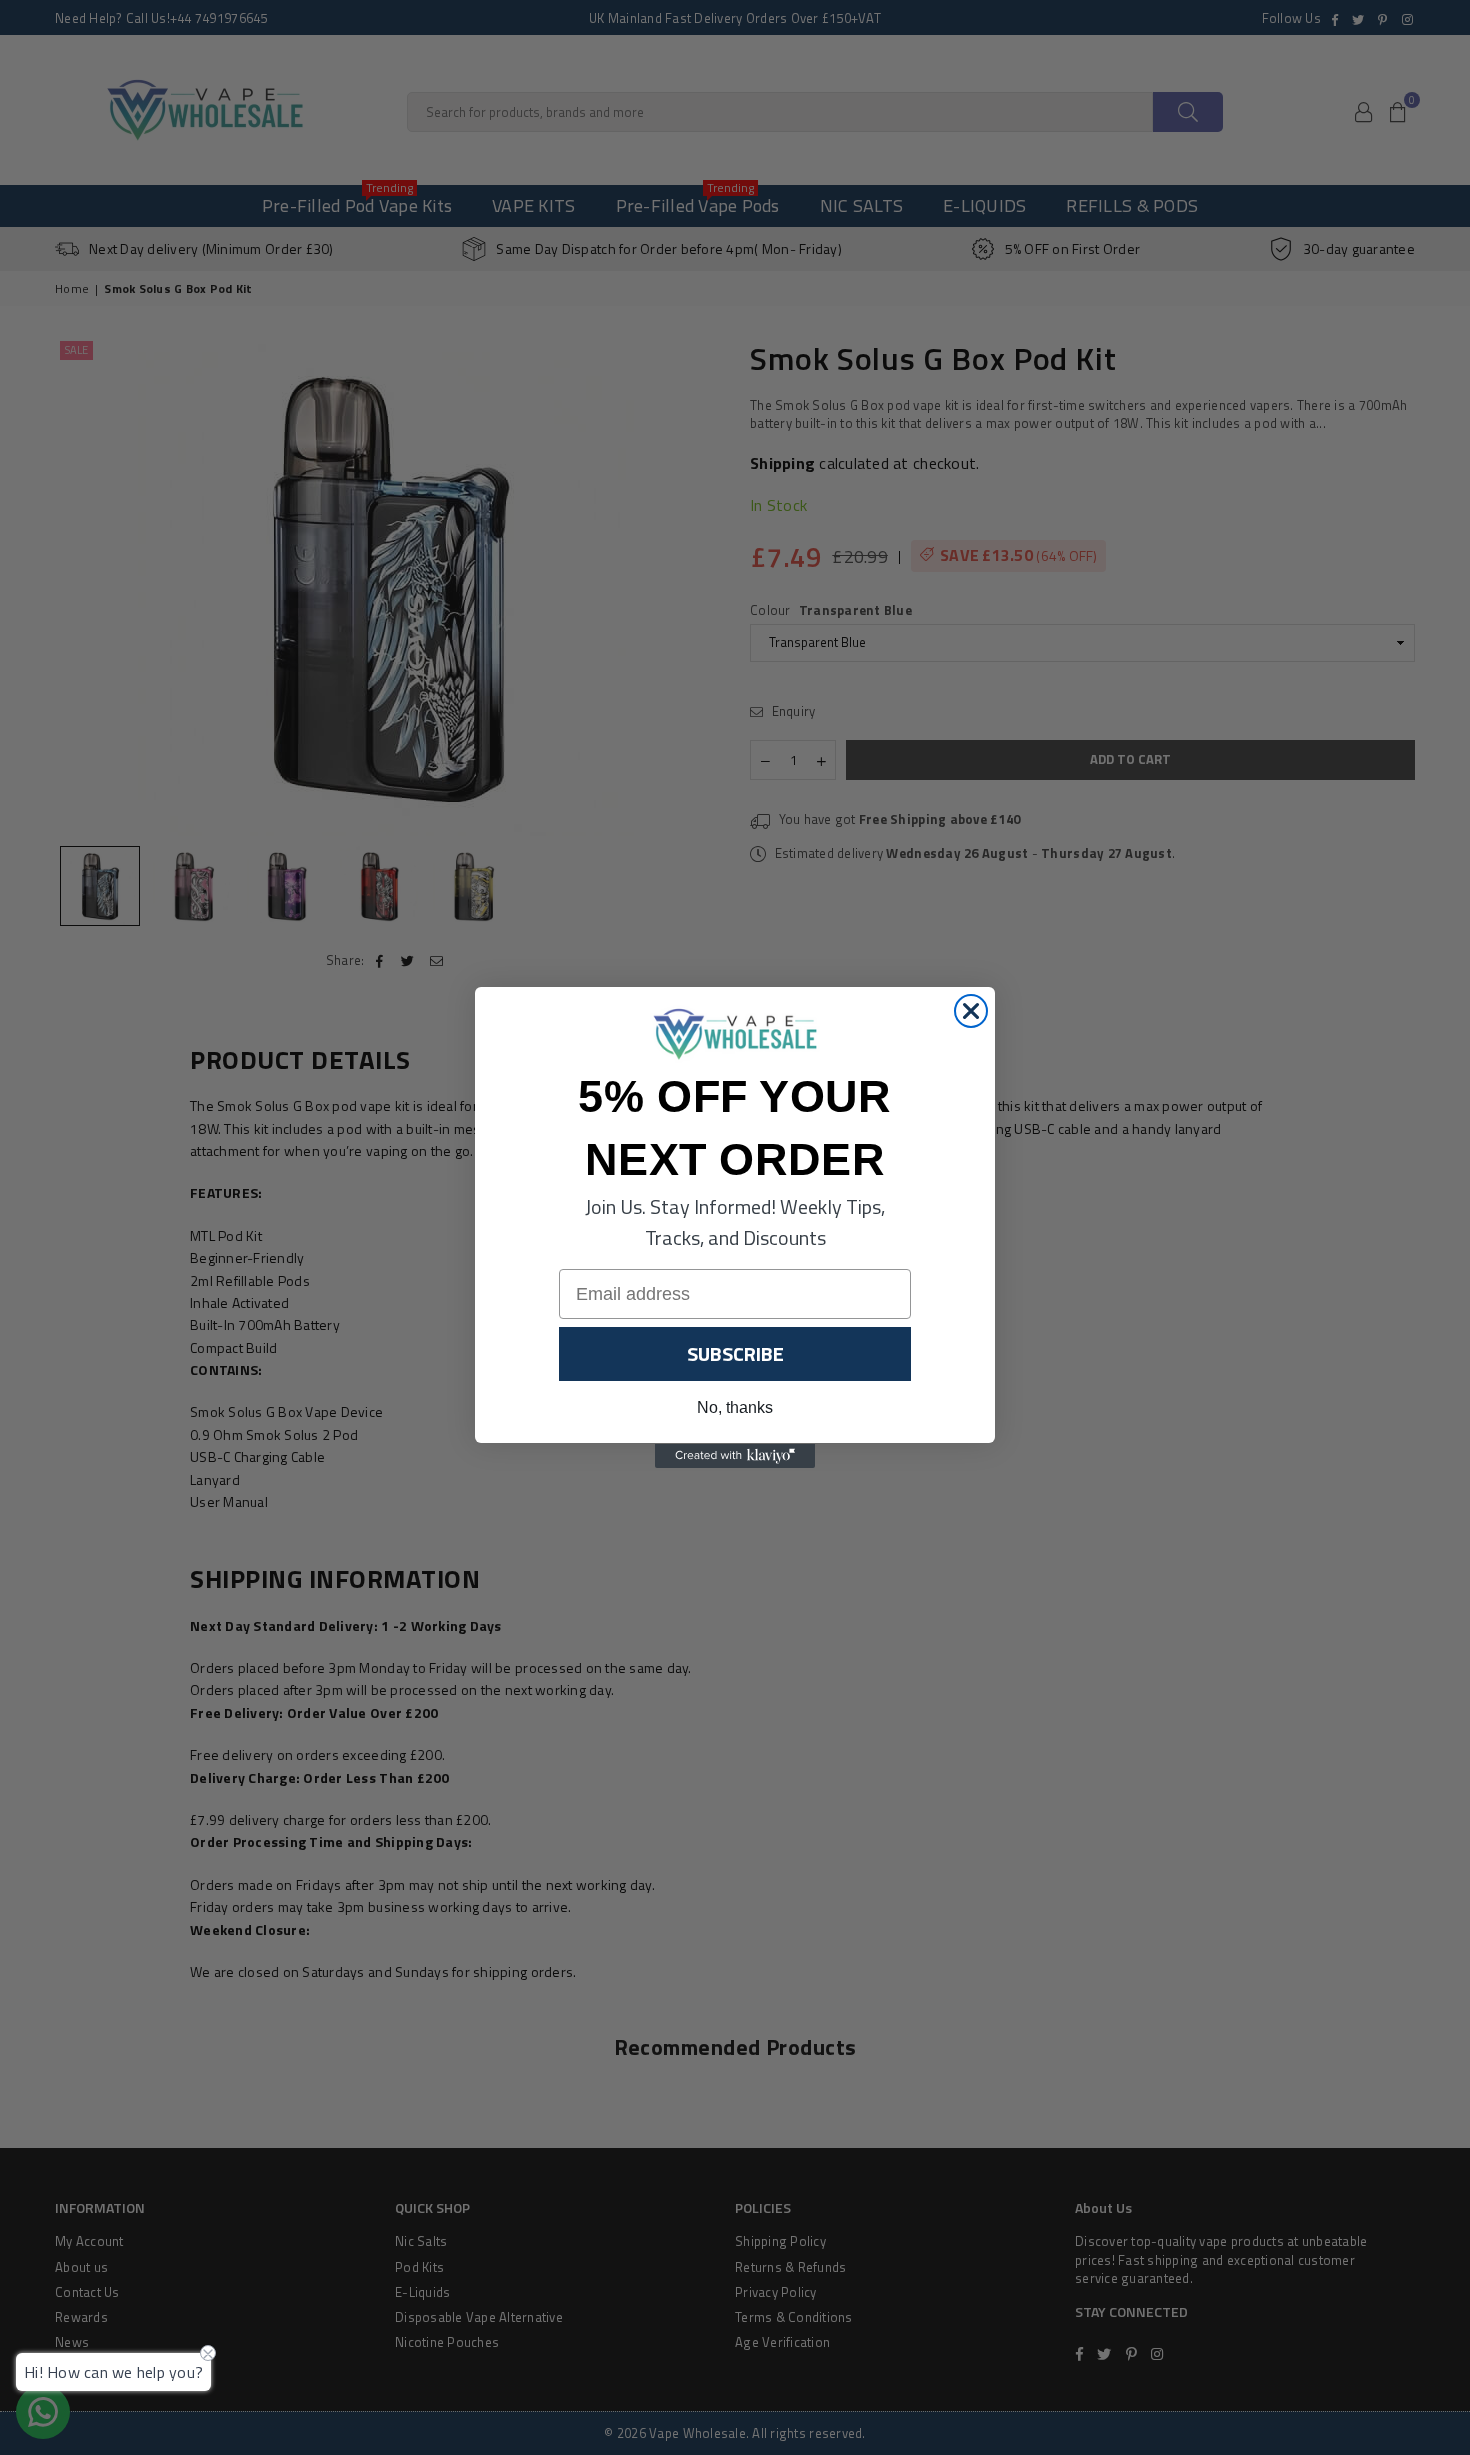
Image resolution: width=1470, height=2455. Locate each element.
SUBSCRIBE (735, 1354)
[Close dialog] (971, 1011)
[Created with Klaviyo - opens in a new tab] (735, 1456)
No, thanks (735, 1408)
